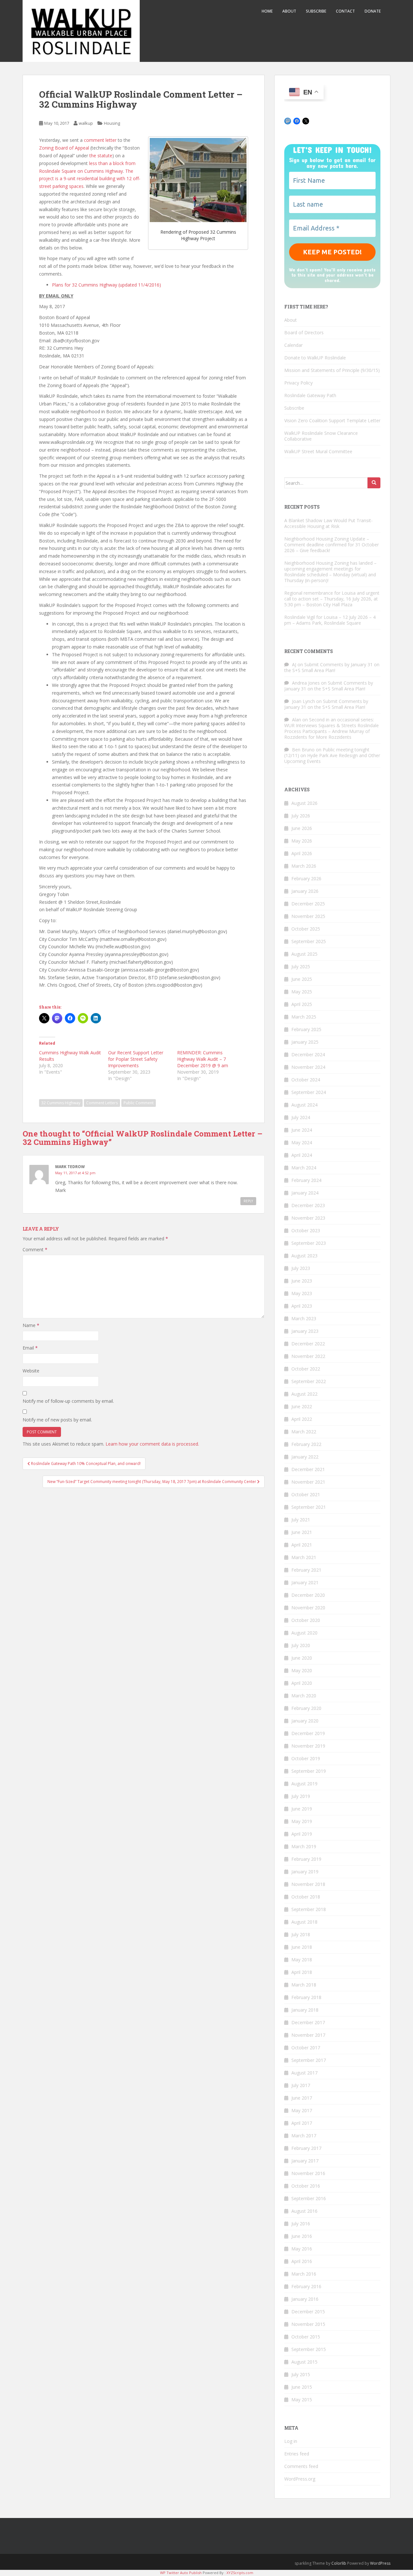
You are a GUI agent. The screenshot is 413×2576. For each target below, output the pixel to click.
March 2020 (304, 1696)
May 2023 (302, 1293)
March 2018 (304, 1985)
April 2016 (302, 2261)
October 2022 (306, 1369)
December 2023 (308, 1205)
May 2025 (302, 992)
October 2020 (306, 1620)
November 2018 (308, 1884)
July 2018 (301, 1934)
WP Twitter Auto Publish (181, 2573)
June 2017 (302, 2098)
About (289, 11)
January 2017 (305, 2161)
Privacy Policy (298, 383)
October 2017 (306, 2048)
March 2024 (304, 1168)
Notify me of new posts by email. (57, 1420)
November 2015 (308, 2324)
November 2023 (308, 1218)
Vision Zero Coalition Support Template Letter (332, 420)
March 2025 (304, 1017)
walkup (86, 123)
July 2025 (301, 966)
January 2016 (305, 2299)
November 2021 (308, 1482)
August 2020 (304, 1633)
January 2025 (305, 1042)
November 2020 (308, 1608)
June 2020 (302, 1658)
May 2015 (302, 2400)
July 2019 (301, 1796)
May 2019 (302, 1821)
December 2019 (308, 1733)
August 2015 (304, 2362)
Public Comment (139, 1103)
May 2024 (302, 1142)
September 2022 (309, 1381)
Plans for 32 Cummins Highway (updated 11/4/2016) (106, 285)
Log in (291, 2441)
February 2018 (306, 1997)
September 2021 (309, 1507)
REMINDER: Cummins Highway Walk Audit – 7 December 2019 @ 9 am (203, 1059)
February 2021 (306, 1570)
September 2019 (309, 1771)
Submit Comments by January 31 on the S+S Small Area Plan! (332, 667)
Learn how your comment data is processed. (152, 1444)
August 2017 (304, 2073)
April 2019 (302, 1834)
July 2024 (301, 1117)
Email (30, 1348)
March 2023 (304, 1318)
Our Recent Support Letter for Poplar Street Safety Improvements (136, 1059)
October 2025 (306, 929)
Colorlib (339, 2563)
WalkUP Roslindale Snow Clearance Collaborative (321, 436)
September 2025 (309, 941)
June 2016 (302, 2236)
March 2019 (304, 1846)
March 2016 (304, 2274)
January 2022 (305, 1457)
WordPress (380, 2563)
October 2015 (306, 2337)
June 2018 (302, 1947)
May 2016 (302, 2249)
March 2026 (304, 866)
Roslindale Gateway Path (310, 395)
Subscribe (316, 11)
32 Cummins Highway (61, 1103)
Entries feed (297, 2454)
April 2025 (302, 1004)
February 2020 (306, 1708)
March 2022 (304, 1432)
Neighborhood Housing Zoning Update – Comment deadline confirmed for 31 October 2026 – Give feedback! (332, 545)
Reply (248, 1201)
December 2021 (308, 1469)
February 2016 (306, 2286)
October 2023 (306, 1230)
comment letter (100, 140)
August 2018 (304, 1922)
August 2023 (304, 1256)
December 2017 (308, 2022)
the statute (101, 156)
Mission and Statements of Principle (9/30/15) (332, 370)
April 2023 (302, 1306)
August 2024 (304, 1105)
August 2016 (304, 2211)
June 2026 (302, 828)
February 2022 (306, 1444)
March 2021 (304, 1557)
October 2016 (306, 2186)
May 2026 (302, 841)
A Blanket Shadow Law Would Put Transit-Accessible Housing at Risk (328, 523)
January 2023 (305, 1331)
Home (267, 11)
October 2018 (306, 1897)
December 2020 (308, 1595)
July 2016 (301, 2224)
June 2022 (302, 1406)
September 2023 (309, 1243)
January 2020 (305, 1721)
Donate (373, 11)
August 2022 (304, 1394)
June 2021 (302, 1532)
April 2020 (302, 1683)
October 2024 (306, 1080)
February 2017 (306, 2148)
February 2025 (306, 1029)
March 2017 (304, 2136)
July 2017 (301, 2085)
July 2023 (301, 1268)
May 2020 (302, 1670)
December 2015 (308, 2312)
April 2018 (302, 1972)
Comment (35, 1249)
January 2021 (305, 1582)
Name (31, 1325)
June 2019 (302, 1809)
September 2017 (309, 2060)
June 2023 (302, 1281)
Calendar (293, 345)
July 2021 (301, 1520)
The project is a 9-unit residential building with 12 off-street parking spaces (90, 179)
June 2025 (302, 979)
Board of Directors (304, 332)
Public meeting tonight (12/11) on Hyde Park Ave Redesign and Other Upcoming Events (332, 755)
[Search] (374, 483)
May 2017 (302, 2110)
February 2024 (306, 1180)
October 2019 (306, 1758)
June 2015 (302, 2387)
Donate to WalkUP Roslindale (315, 358)
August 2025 (304, 954)
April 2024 (302, 1155)
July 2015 (301, 2374)
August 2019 (304, 1784)
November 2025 (308, 916)
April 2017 (302, 2123)
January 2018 (305, 2010)
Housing (112, 123)
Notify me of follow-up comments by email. (68, 1401)
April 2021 (302, 1545)
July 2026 (301, 816)
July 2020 (301, 1645)
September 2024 (309, 1092)
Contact (345, 11)
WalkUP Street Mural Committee (318, 451)
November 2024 (308, 1067)
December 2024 (308, 1054)
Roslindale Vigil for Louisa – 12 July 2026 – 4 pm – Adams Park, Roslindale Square (330, 620)
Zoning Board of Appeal (64, 148)
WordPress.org (300, 2479)
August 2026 (304, 803)
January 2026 (305, 891)
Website (31, 1371)
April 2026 (302, 853)
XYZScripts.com (240, 2573)
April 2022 (302, 1419)
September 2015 (309, 2349)
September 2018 (309, 1909)
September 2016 (309, 2198)
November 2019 (308, 1746)
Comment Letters (102, 1103)
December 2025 (308, 904)
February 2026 (306, 878)
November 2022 (308, 1356)
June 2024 (302, 1130)
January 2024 (305, 1193)
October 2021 (306, 1494)
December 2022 (308, 1344)
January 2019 (305, 1872)
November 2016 (308, 2173)
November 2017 (308, 2035)
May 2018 (302, 1960)
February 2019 (306, 1859)
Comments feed (301, 2466)
